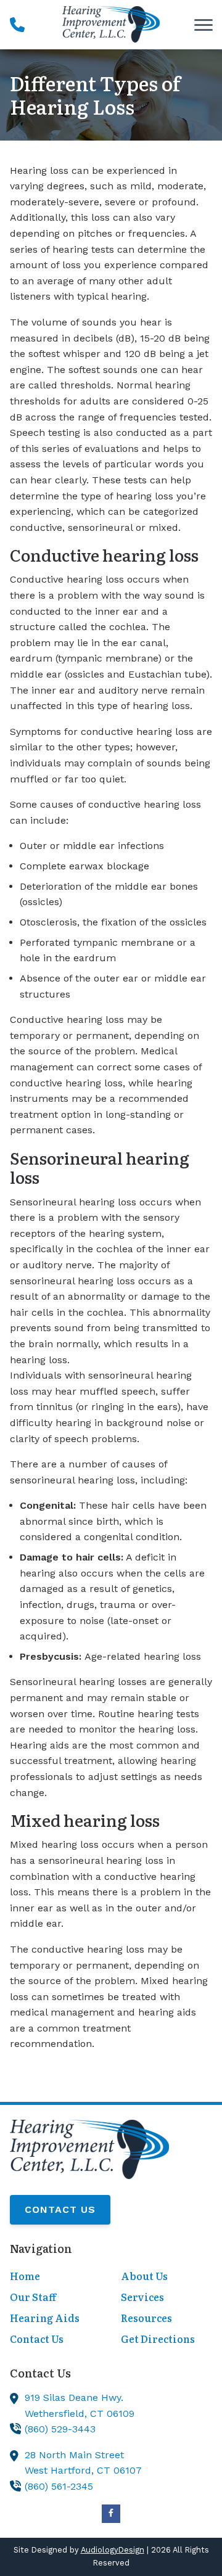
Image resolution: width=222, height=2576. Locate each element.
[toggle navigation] (203, 25)
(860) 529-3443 (60, 2429)
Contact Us (60, 2209)
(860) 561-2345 (59, 2486)
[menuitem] (55, 2277)
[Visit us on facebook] (111, 2514)
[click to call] (17, 25)
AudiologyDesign (113, 2550)
